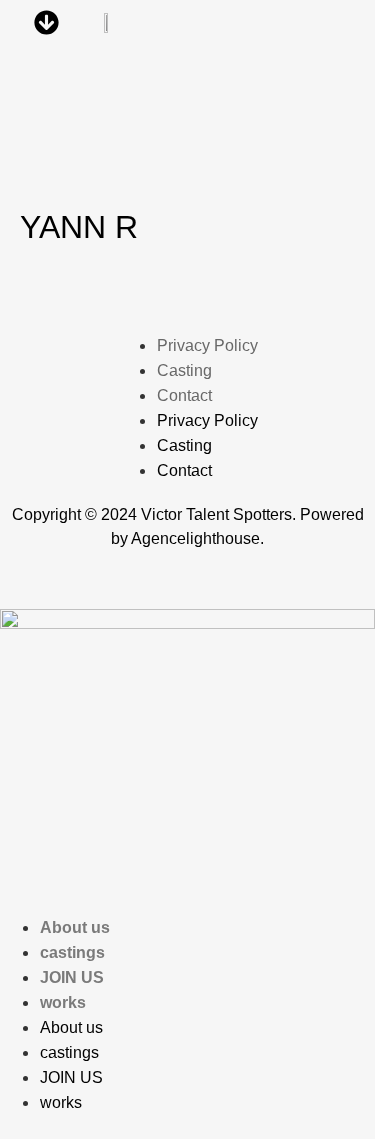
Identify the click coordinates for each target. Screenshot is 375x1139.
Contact (184, 395)
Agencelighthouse (195, 538)
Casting (184, 370)
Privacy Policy (207, 345)
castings (72, 952)
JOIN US (72, 977)
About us (75, 927)
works (63, 1002)
